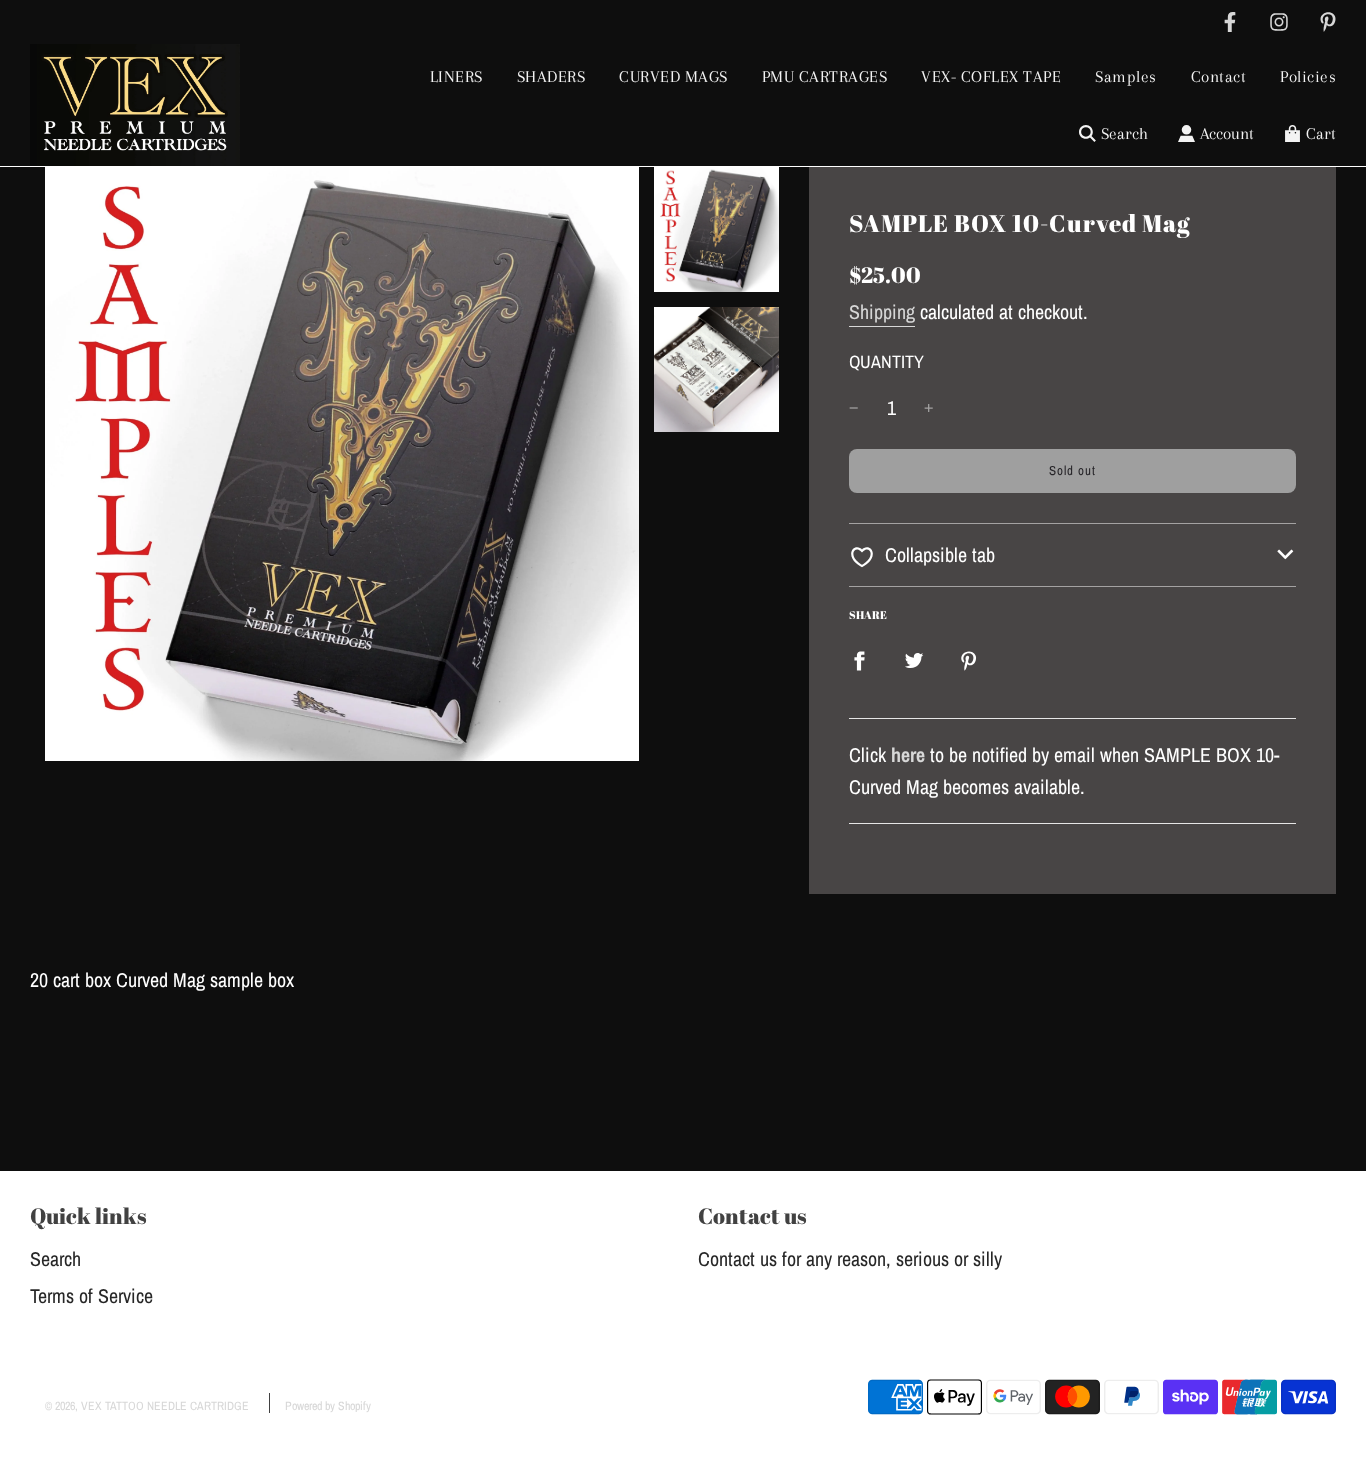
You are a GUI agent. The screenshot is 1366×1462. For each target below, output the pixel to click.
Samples (1126, 76)
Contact (1219, 76)
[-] (854, 408)
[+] (929, 408)
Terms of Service (91, 1295)
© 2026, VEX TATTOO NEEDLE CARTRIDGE (147, 1406)
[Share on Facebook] (859, 659)
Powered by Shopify (328, 1406)
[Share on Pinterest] (969, 659)
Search (55, 1258)
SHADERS (551, 76)
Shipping (882, 311)
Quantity (886, 361)
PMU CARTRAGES (825, 76)
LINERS (456, 76)
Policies (1308, 76)
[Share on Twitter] (914, 659)
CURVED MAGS (673, 76)
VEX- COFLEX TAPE (991, 76)
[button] (1072, 555)
